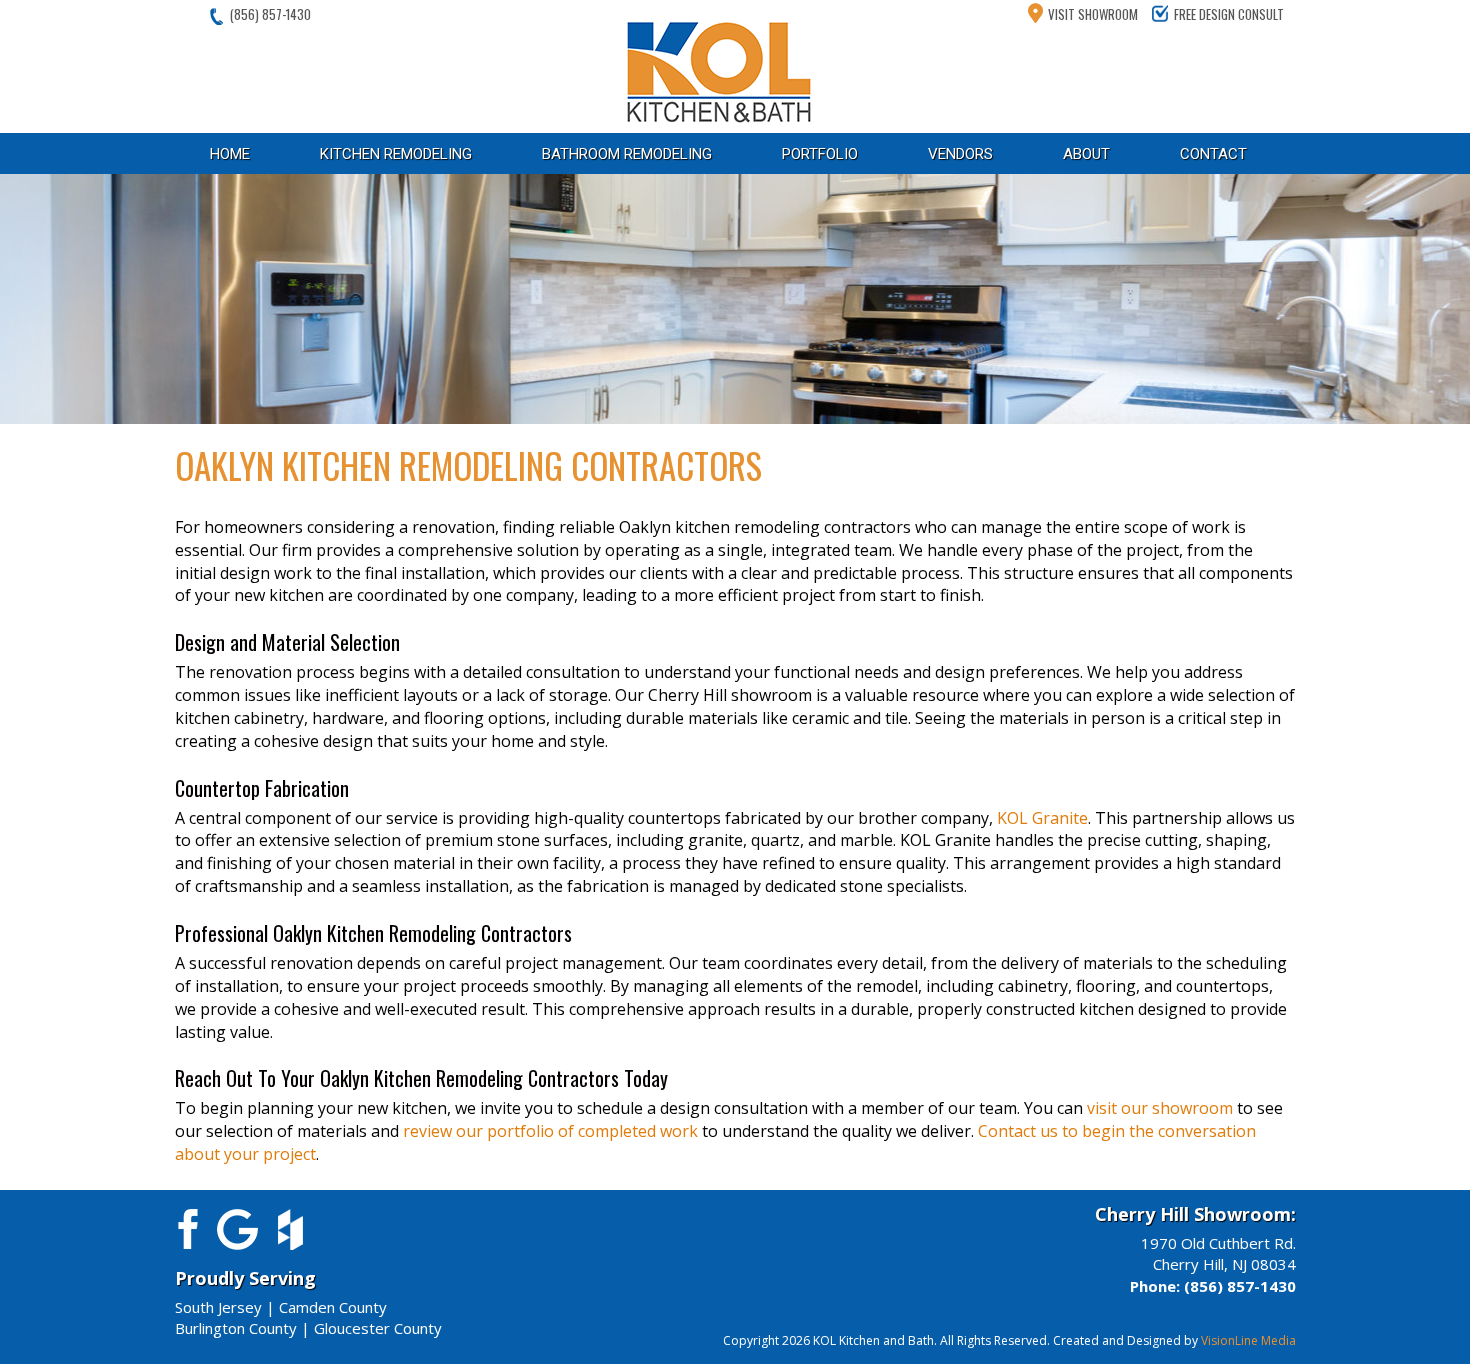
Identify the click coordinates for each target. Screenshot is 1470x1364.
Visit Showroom (1093, 14)
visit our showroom (1160, 1108)
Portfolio (820, 154)
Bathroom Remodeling (627, 154)
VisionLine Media (1248, 1340)
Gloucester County (378, 1328)
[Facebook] (184, 1227)
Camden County (333, 1307)
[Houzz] (290, 1227)
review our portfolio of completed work (550, 1131)
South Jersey (218, 1307)
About (1086, 154)
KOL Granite (1042, 818)
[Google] (237, 1227)
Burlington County (236, 1328)
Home (230, 154)
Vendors (960, 154)
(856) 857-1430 (270, 14)
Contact (1213, 154)
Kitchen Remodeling (396, 154)
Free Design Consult (1229, 14)
